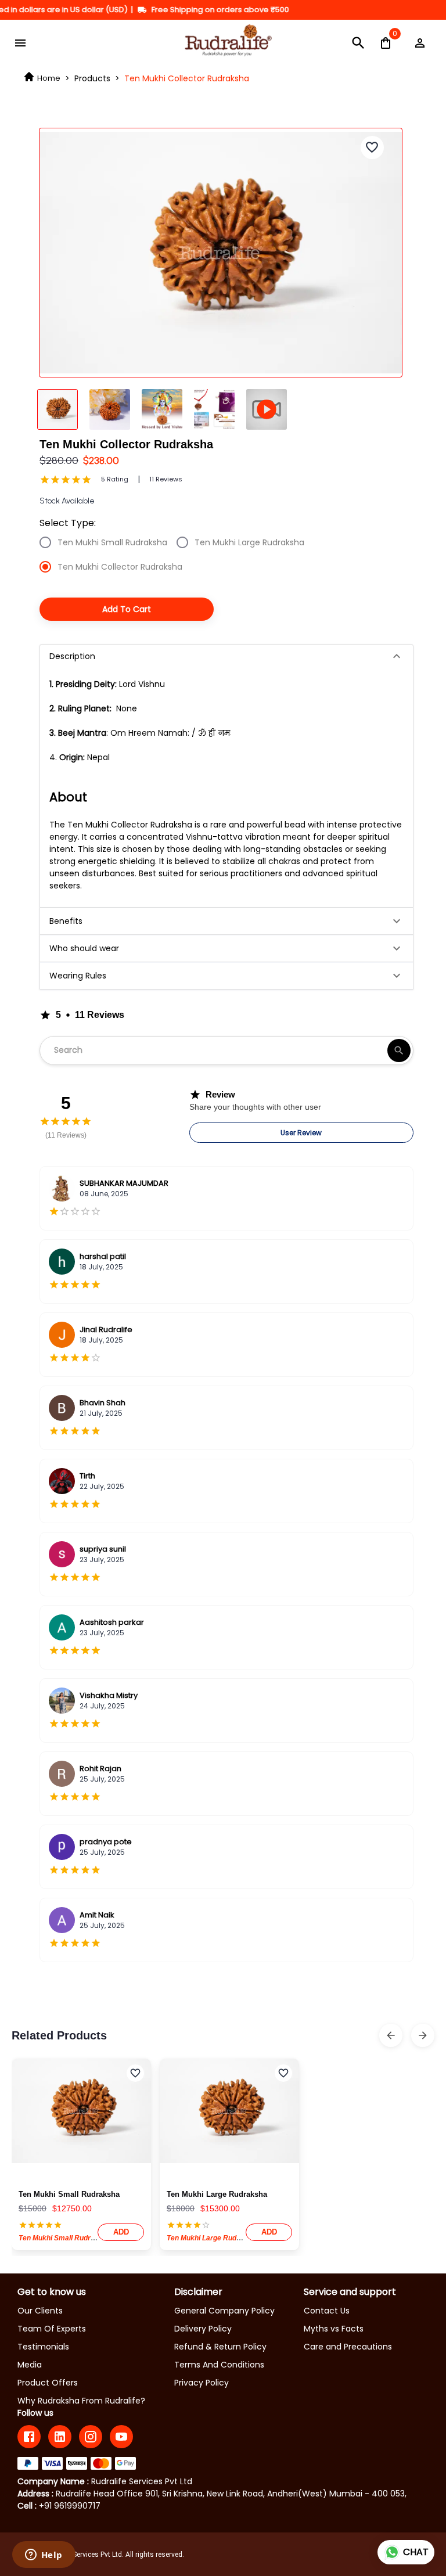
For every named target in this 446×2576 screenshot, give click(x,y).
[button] (226, 656)
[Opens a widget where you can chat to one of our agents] (44, 2556)
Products (92, 78)
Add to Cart (127, 609)
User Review (301, 1133)
